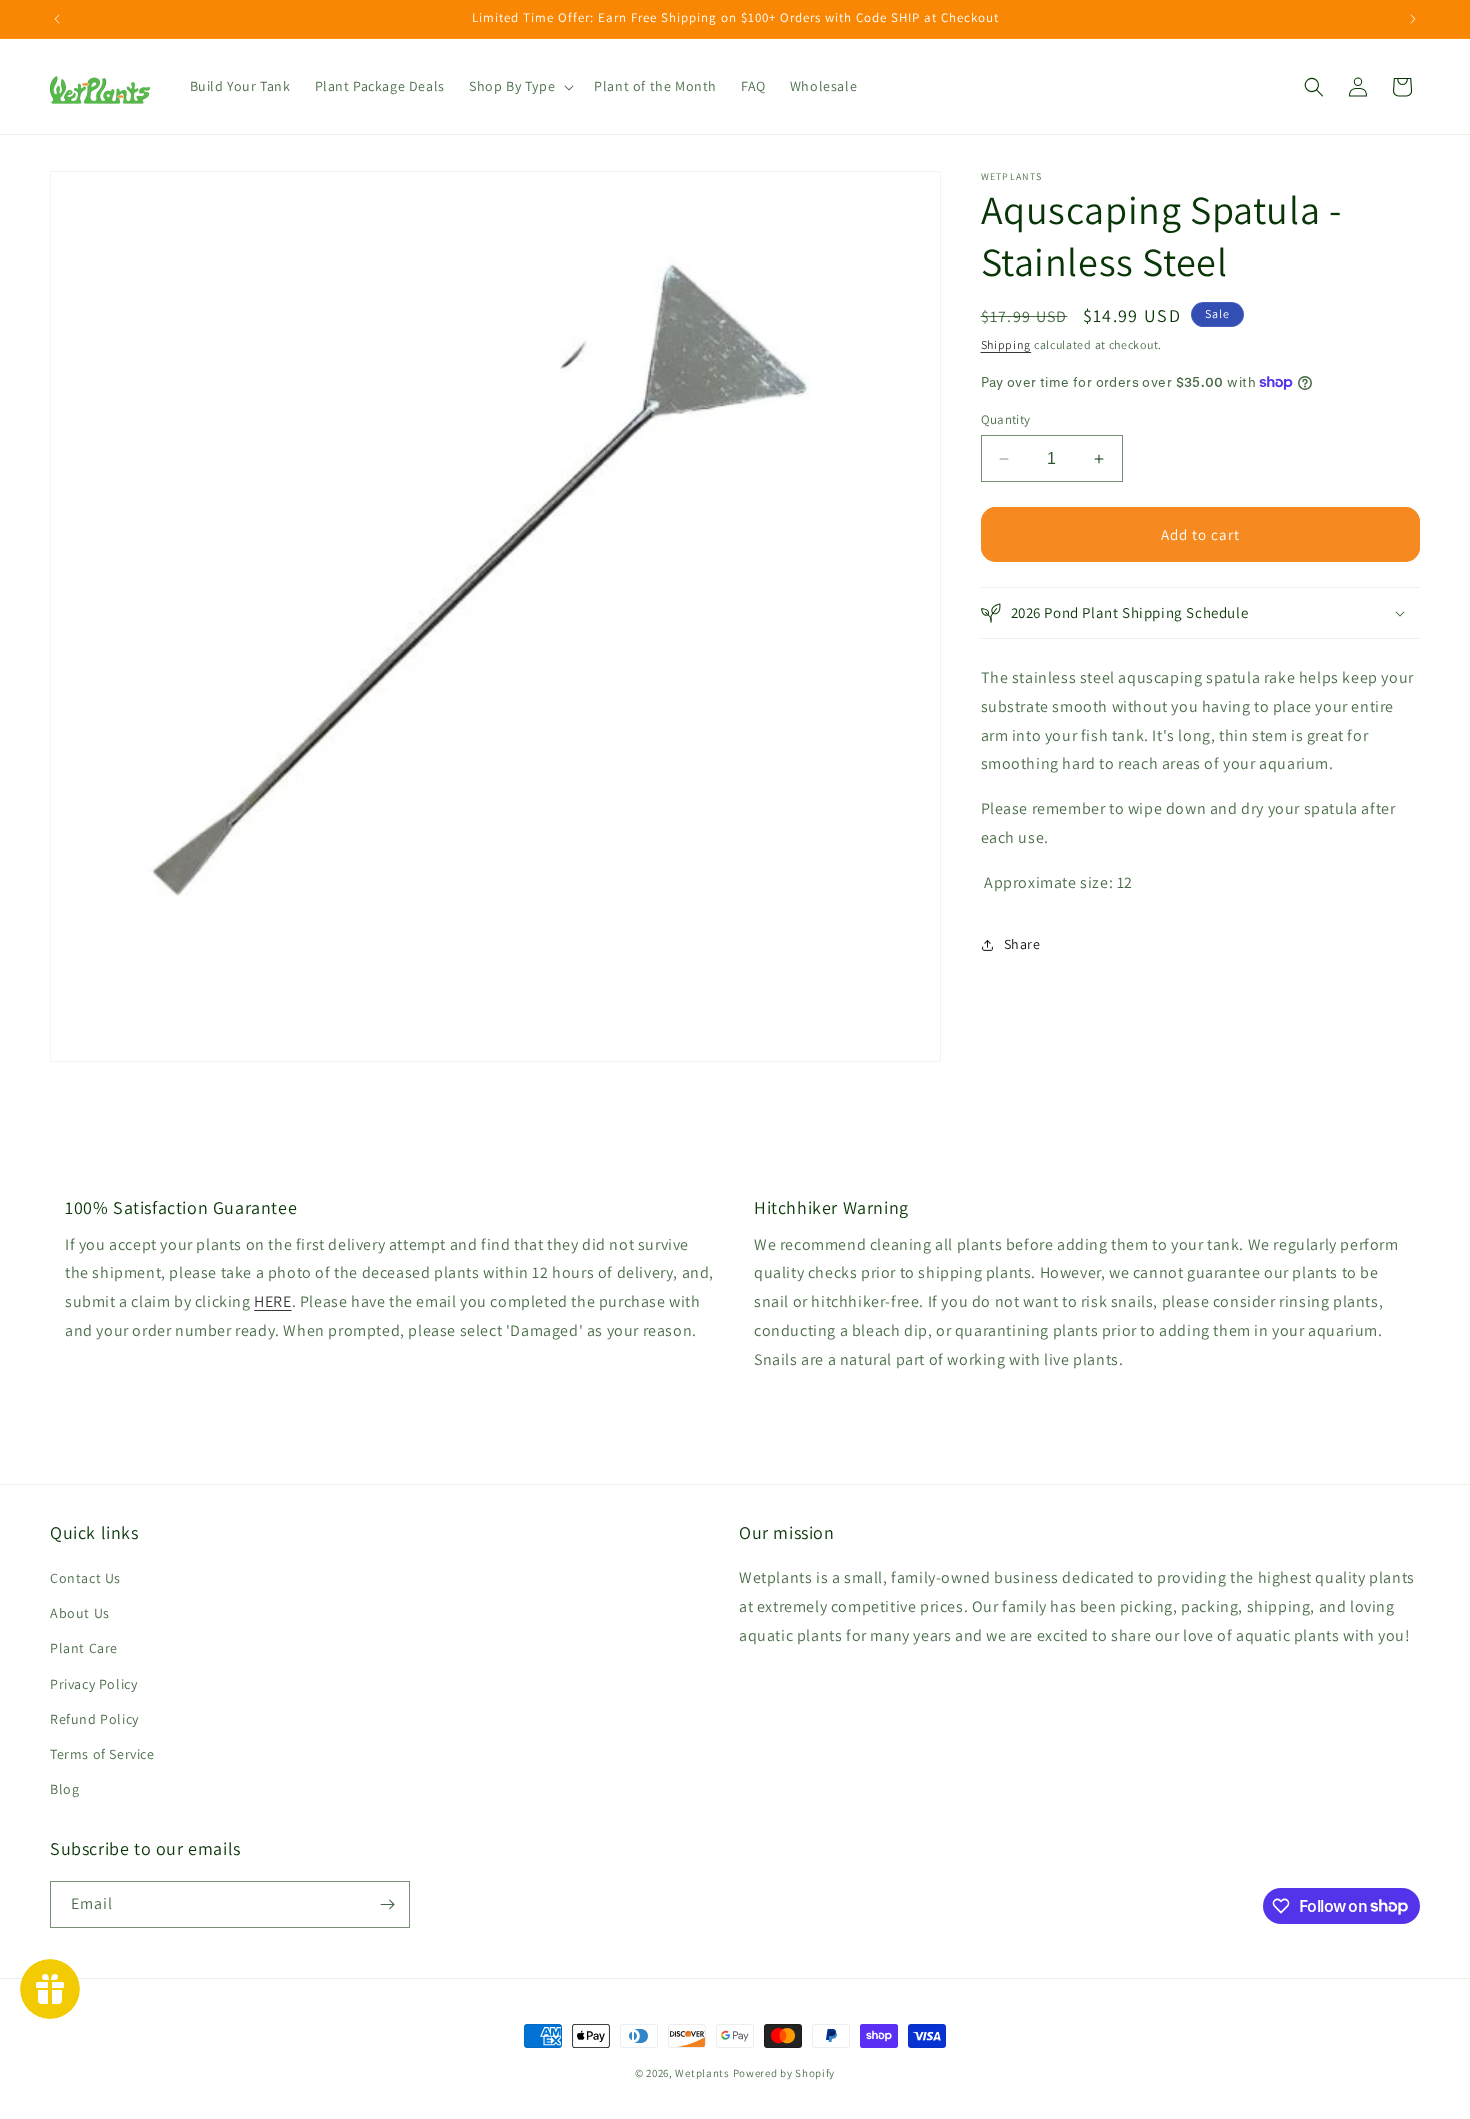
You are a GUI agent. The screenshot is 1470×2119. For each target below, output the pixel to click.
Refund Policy (94, 1719)
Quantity (1006, 419)
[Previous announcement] (57, 19)
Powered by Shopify (784, 2073)
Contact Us (85, 1578)
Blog (64, 1789)
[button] (519, 86)
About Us (80, 1613)
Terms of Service (102, 1754)
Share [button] (1022, 944)
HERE (272, 1301)
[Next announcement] (1413, 19)
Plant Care (84, 1648)
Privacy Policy (93, 1683)
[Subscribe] (387, 1904)
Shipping (1006, 344)
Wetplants (702, 2073)
